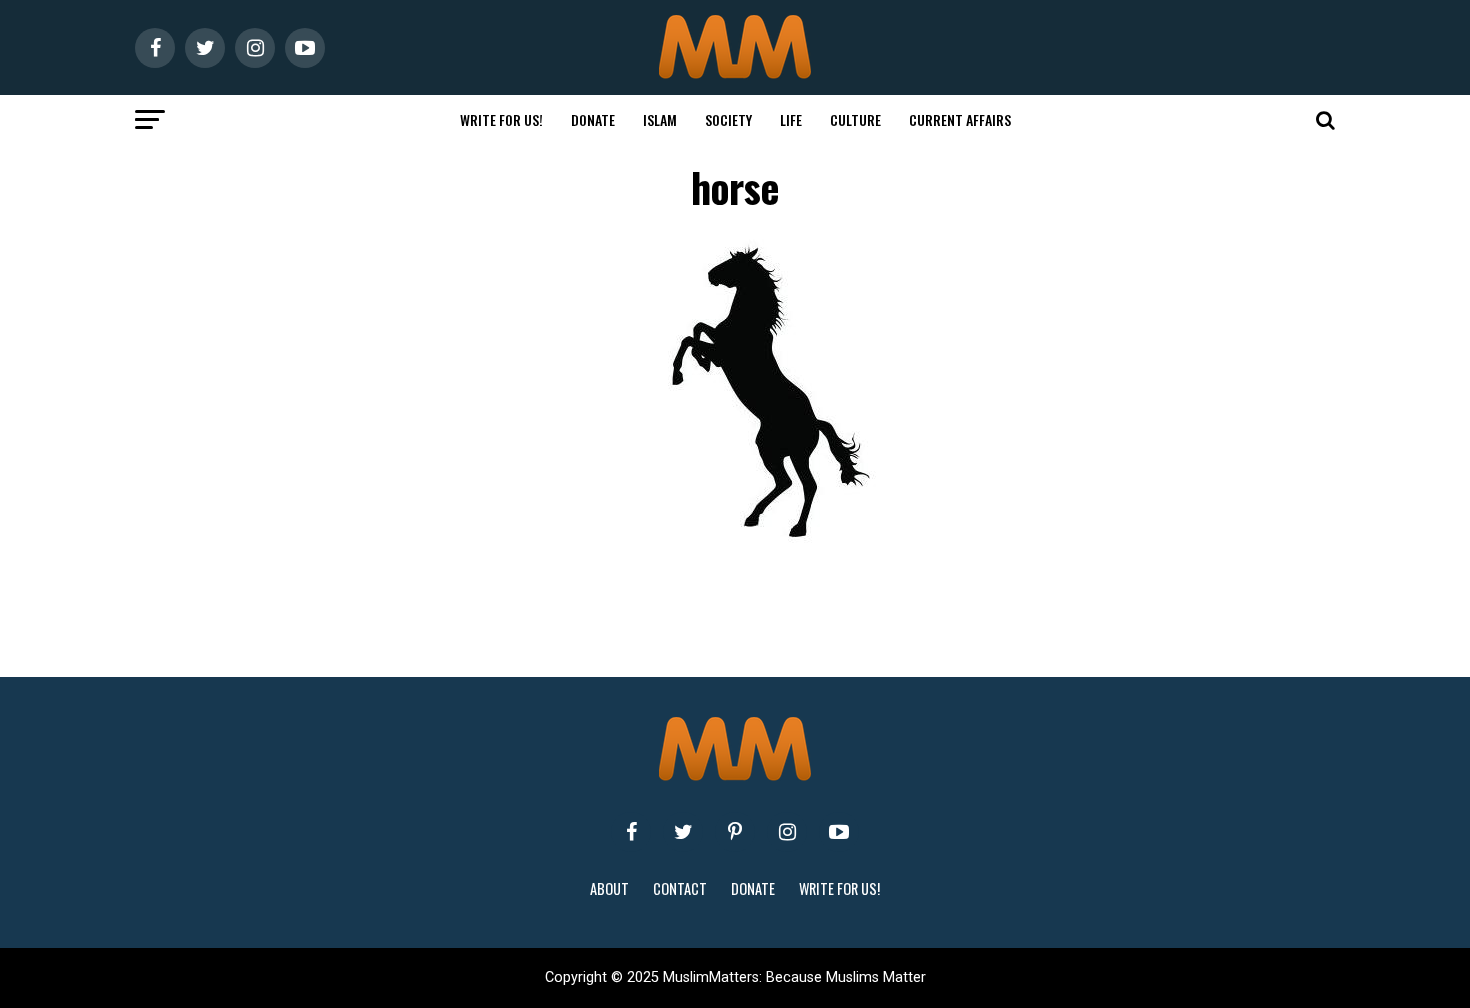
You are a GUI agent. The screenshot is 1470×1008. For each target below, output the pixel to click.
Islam (660, 119)
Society (728, 119)
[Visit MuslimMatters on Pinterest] (735, 832)
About (609, 888)
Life (791, 119)
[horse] (775, 543)
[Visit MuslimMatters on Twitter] (683, 832)
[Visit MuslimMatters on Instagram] (787, 832)
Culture (855, 119)
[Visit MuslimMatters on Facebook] (631, 832)
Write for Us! (501, 119)
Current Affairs (960, 119)
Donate (593, 119)
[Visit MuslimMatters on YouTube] (839, 832)
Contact (680, 888)
